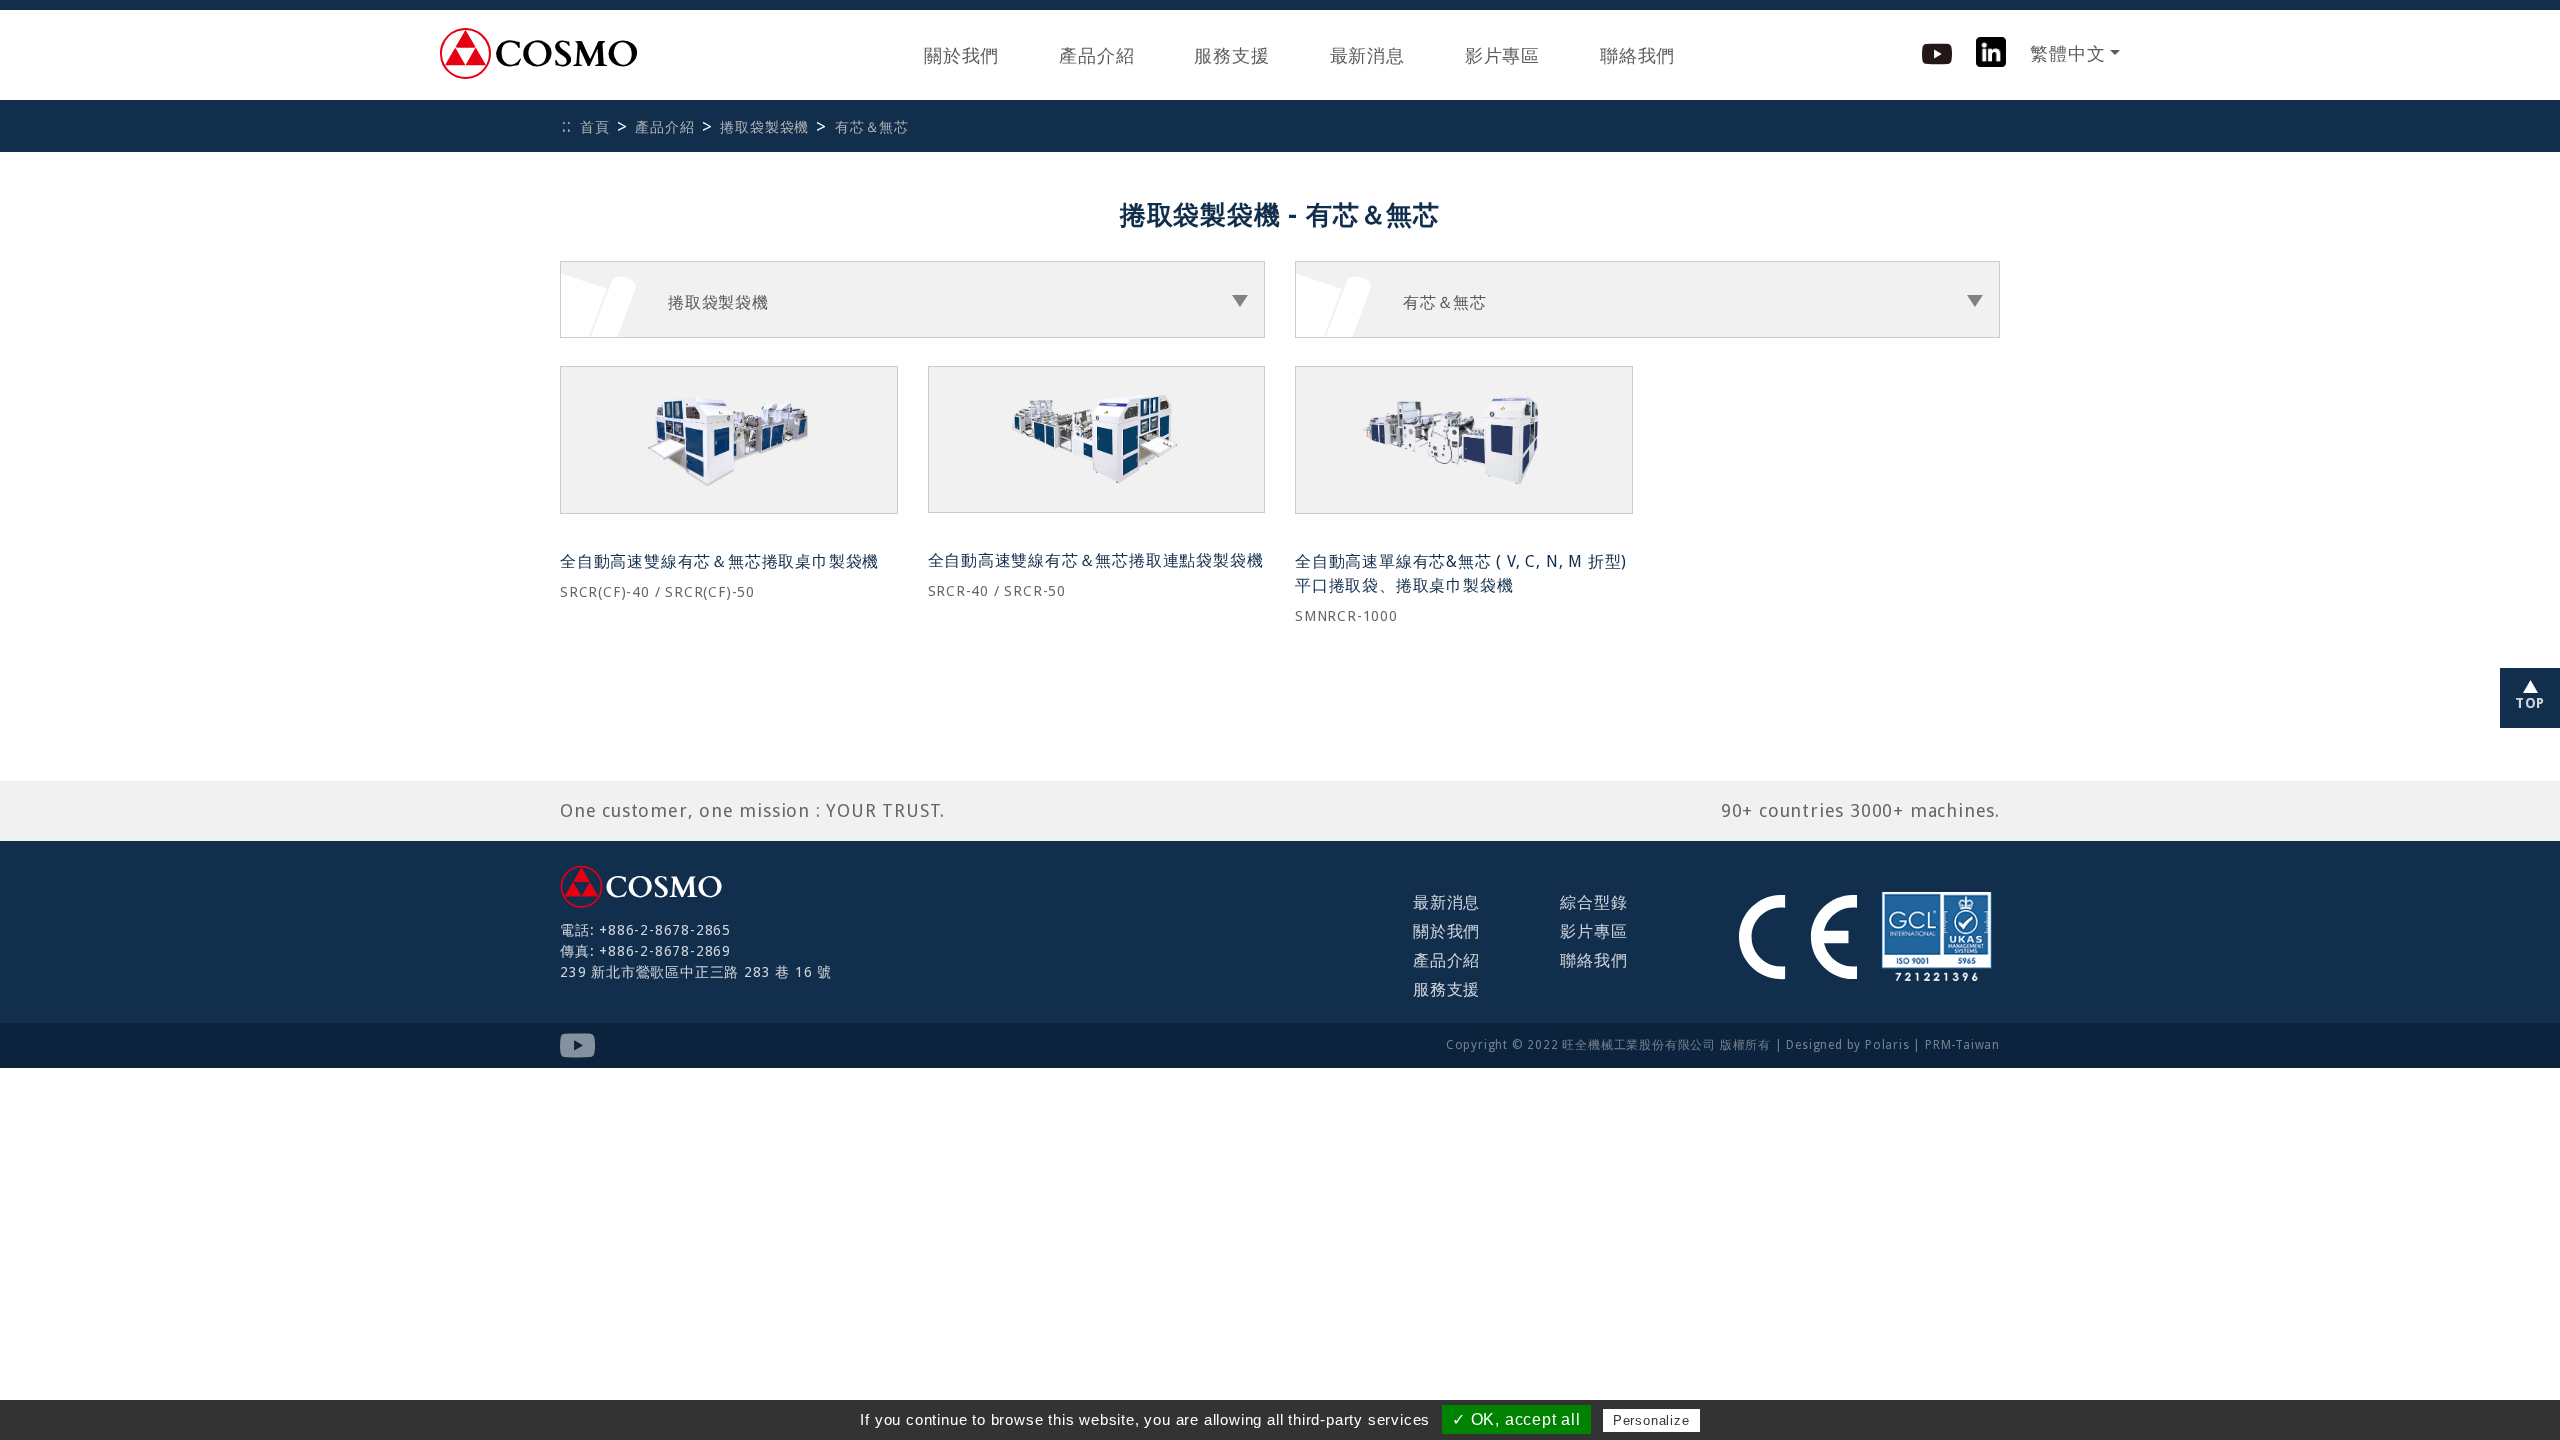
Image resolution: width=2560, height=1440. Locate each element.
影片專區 (1502, 55)
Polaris (1887, 1045)
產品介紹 (1096, 55)
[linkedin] (1991, 50)
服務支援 (1231, 55)
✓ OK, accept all (1516, 1419)
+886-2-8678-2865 (665, 930)
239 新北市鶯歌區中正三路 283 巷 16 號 (696, 972)
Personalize (1651, 1420)
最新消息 (1367, 55)
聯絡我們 (1637, 55)
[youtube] (1937, 52)
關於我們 (961, 55)
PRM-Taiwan (1962, 1045)
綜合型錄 (1593, 902)
